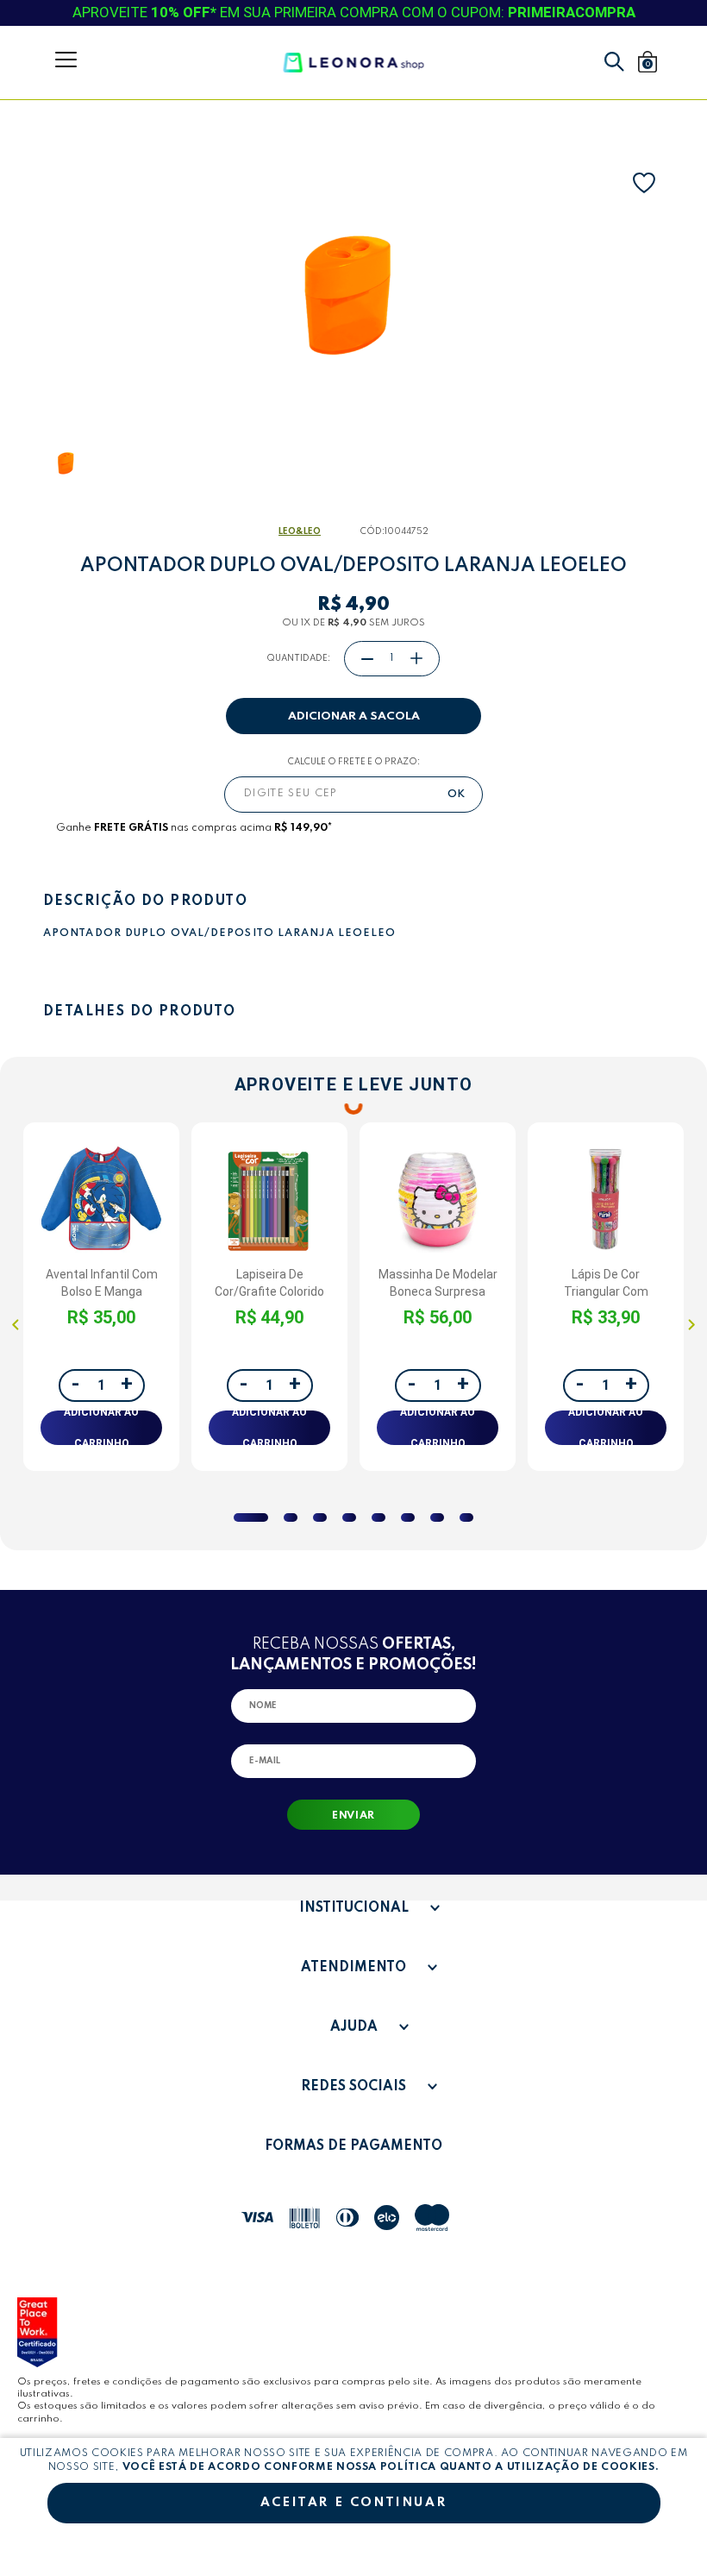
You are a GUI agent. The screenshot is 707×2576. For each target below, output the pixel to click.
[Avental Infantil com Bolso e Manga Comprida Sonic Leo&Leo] (101, 1200)
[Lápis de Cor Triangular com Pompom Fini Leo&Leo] (606, 1200)
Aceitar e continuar (353, 2503)
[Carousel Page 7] (437, 1517)
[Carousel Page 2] (291, 1517)
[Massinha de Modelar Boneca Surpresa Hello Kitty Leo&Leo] (438, 1200)
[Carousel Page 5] (379, 1517)
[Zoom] (67, 463)
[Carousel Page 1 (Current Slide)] (251, 1517)
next (691, 1324)
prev (16, 1324)
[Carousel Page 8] (466, 1517)
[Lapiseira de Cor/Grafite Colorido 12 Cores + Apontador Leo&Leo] (269, 1200)
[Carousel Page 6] (408, 1517)
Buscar (614, 62)
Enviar (353, 1816)
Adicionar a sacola (354, 716)
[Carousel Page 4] (349, 1517)
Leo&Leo (300, 531)
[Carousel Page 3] (320, 1517)
